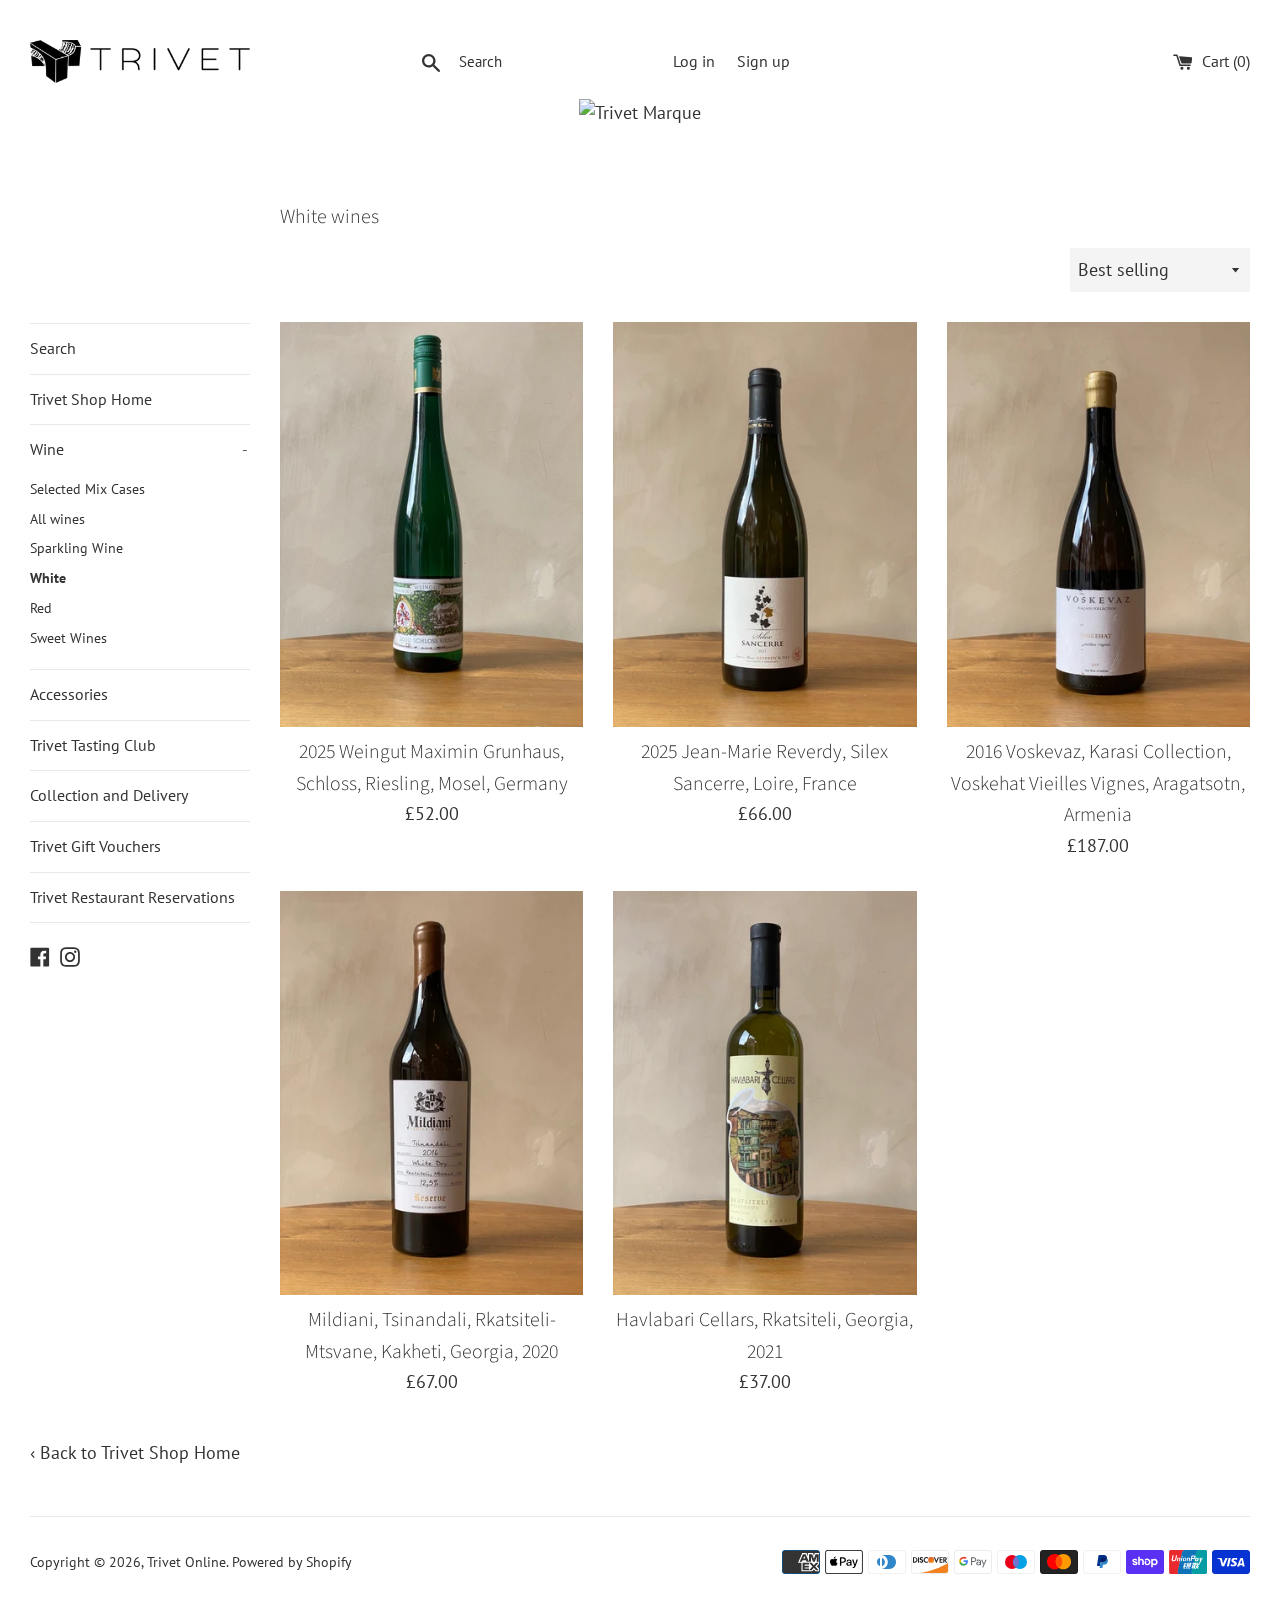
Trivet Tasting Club (93, 745)
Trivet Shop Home (91, 399)
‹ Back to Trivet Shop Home (135, 1452)
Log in (694, 61)
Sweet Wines (68, 638)
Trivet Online (186, 1561)
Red (41, 608)
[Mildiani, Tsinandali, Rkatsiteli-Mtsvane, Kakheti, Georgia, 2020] (431, 1093)
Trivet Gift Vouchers (95, 846)
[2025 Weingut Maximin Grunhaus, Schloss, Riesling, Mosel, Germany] (431, 524)
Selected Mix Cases (87, 489)
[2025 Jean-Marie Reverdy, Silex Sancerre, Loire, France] (764, 524)
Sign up (763, 61)
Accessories (69, 694)
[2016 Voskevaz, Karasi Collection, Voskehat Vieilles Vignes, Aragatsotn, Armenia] (1098, 524)
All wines (57, 519)
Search (53, 348)
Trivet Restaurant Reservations (132, 897)
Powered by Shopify (292, 1561)
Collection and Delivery (109, 795)
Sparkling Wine (76, 548)
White (48, 578)
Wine (139, 449)
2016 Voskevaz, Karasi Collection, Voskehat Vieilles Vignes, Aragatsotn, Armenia (1098, 783)
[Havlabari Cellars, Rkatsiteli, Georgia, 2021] (764, 1093)
